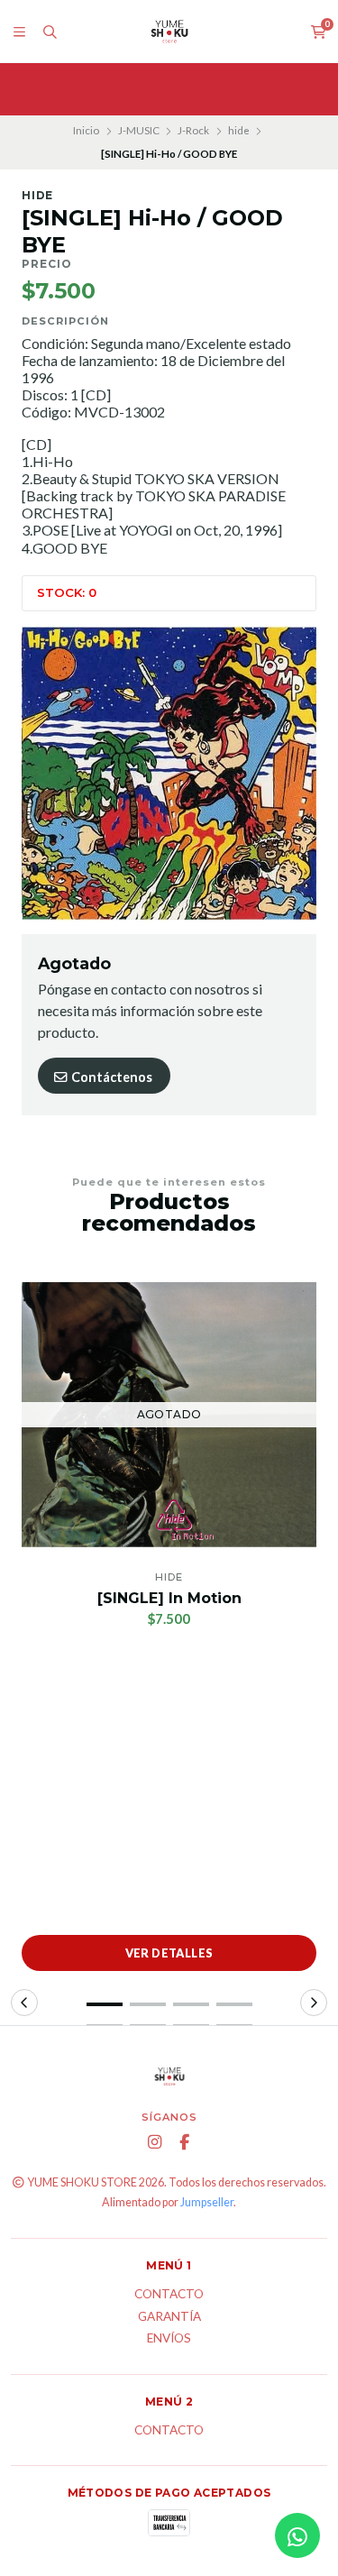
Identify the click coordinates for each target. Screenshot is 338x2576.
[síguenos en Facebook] (184, 2142)
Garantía (169, 2317)
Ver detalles (169, 1953)
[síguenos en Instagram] (154, 2142)
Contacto (169, 2295)
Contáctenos (110, 1077)
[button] (105, 2004)
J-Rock (193, 130)
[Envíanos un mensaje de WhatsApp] (297, 2535)
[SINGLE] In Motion (169, 1598)
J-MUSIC (139, 130)
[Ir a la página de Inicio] (169, 32)
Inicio (86, 130)
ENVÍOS (169, 2339)
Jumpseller (207, 2202)
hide (239, 130)
